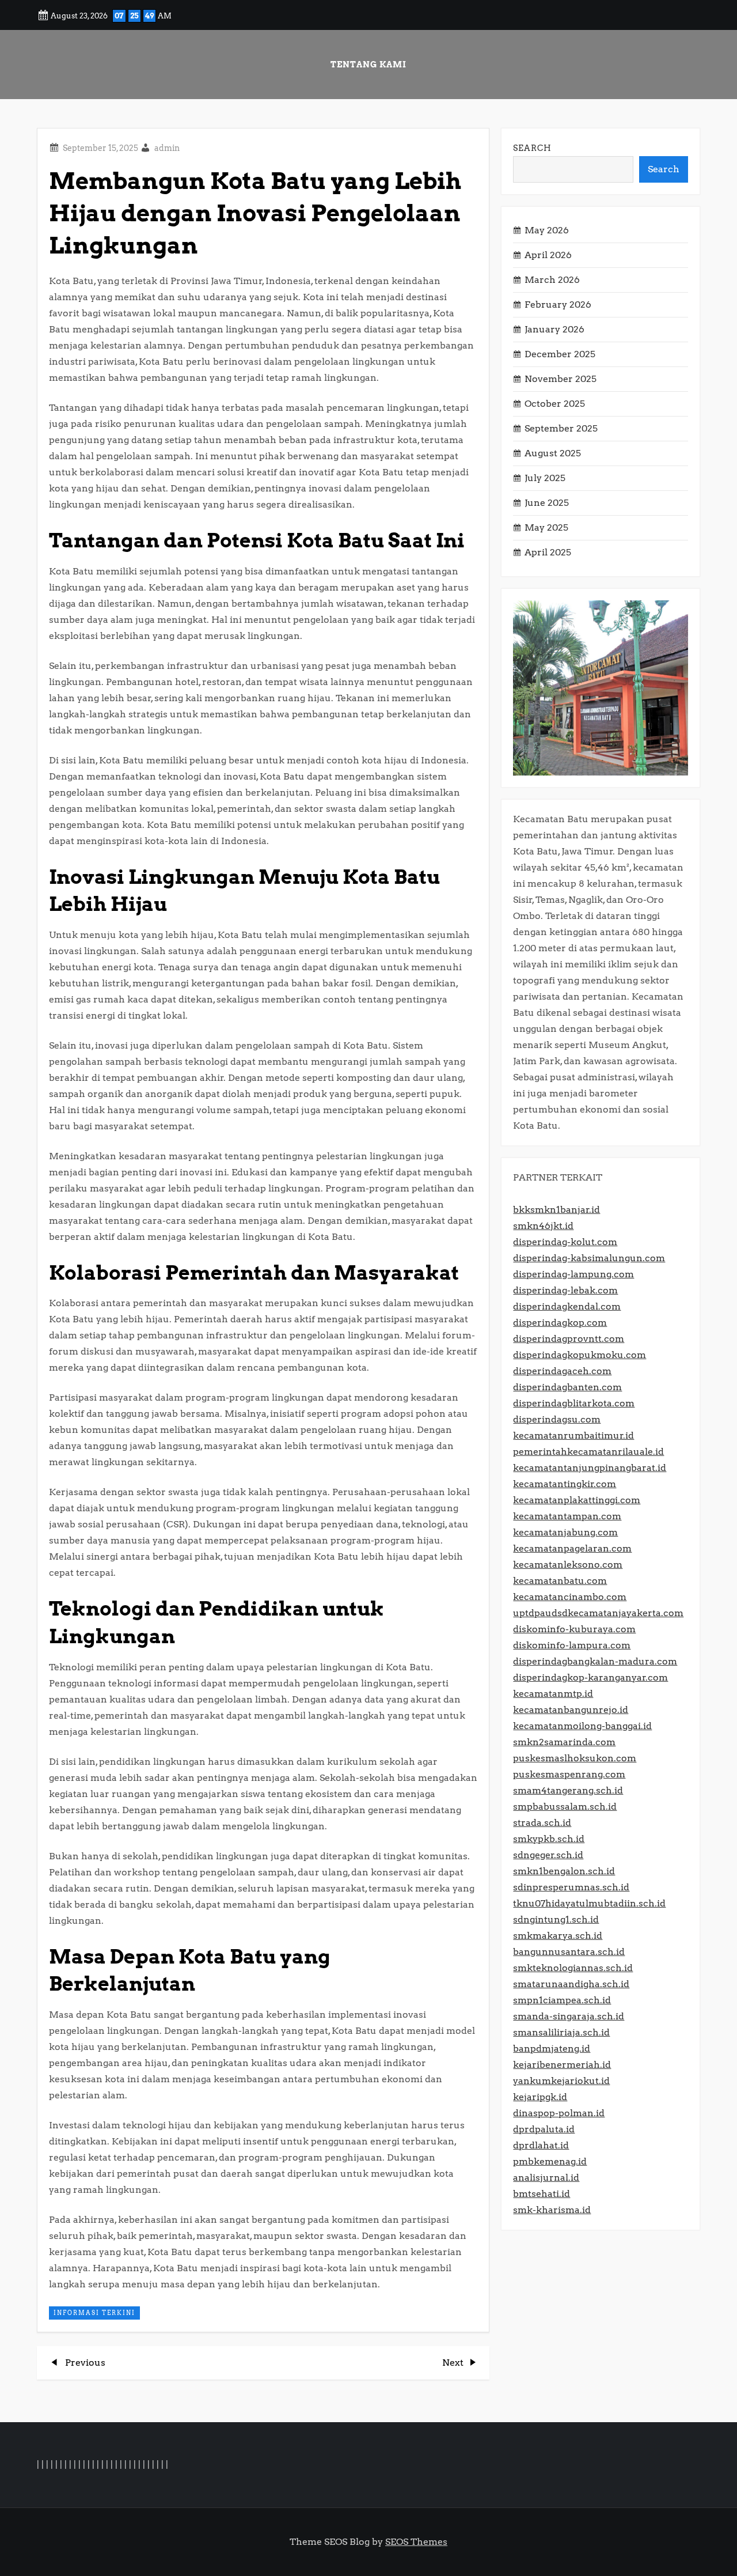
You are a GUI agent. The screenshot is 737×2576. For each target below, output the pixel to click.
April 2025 (548, 552)
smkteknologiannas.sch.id (573, 1968)
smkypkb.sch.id (549, 1839)
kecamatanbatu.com (560, 1581)
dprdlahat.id (541, 2145)
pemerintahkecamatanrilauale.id (588, 1452)
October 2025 (555, 404)
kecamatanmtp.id (553, 1694)
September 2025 (561, 428)
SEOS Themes (416, 2542)
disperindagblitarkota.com (574, 1403)
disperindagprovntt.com (569, 1339)
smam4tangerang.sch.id (568, 1790)
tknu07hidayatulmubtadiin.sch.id (589, 1903)
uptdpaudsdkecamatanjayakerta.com (598, 1613)
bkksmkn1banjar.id (556, 1210)
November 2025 (561, 379)
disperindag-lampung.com (573, 1274)
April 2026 (548, 255)
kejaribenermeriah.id (562, 2065)
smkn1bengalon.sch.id (564, 1871)
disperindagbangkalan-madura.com (595, 1661)
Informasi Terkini (94, 2313)
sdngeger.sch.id (548, 1855)
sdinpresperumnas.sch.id (571, 1887)
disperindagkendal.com (567, 1306)
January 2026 (554, 329)
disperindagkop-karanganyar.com (590, 1677)
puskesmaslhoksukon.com (575, 1758)
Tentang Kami (368, 65)
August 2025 (553, 453)
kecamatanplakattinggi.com (577, 1500)
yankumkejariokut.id (561, 2081)
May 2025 (546, 527)
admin (167, 148)
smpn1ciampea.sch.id (562, 2000)
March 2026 (552, 280)
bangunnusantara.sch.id (569, 1952)
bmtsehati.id (542, 2194)
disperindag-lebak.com (565, 1290)
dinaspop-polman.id (559, 2113)
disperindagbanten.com (567, 1387)
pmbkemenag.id (550, 2161)
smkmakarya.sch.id (558, 1936)
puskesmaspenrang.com (569, 1774)
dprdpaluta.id (544, 2129)
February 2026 (558, 304)
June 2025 (547, 503)
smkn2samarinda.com (564, 1742)
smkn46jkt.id (543, 1226)
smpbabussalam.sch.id (565, 1807)
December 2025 (560, 354)
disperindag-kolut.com (565, 1242)
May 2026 (547, 230)
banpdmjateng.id (552, 2049)
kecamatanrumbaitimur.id (573, 1435)
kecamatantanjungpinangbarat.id (590, 1468)
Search (532, 148)
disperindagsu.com (557, 1419)
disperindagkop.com (560, 1323)
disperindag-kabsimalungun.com (589, 1258)
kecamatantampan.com (567, 1516)
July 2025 (545, 478)
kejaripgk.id (540, 2097)
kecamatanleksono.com (568, 1565)
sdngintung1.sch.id (556, 1919)
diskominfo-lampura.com (572, 1645)
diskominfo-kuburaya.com (574, 1629)
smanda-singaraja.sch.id (569, 2016)
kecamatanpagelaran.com (572, 1548)
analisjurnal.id (546, 2178)
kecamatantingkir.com (565, 1484)
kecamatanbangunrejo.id (571, 1710)
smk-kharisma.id (552, 2210)
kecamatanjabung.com (565, 1532)
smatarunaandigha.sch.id (571, 1984)
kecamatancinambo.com (570, 1597)
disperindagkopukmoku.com (580, 1355)
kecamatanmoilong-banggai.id (582, 1726)
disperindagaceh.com (562, 1371)
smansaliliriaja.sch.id (561, 2032)
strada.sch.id (542, 1823)
